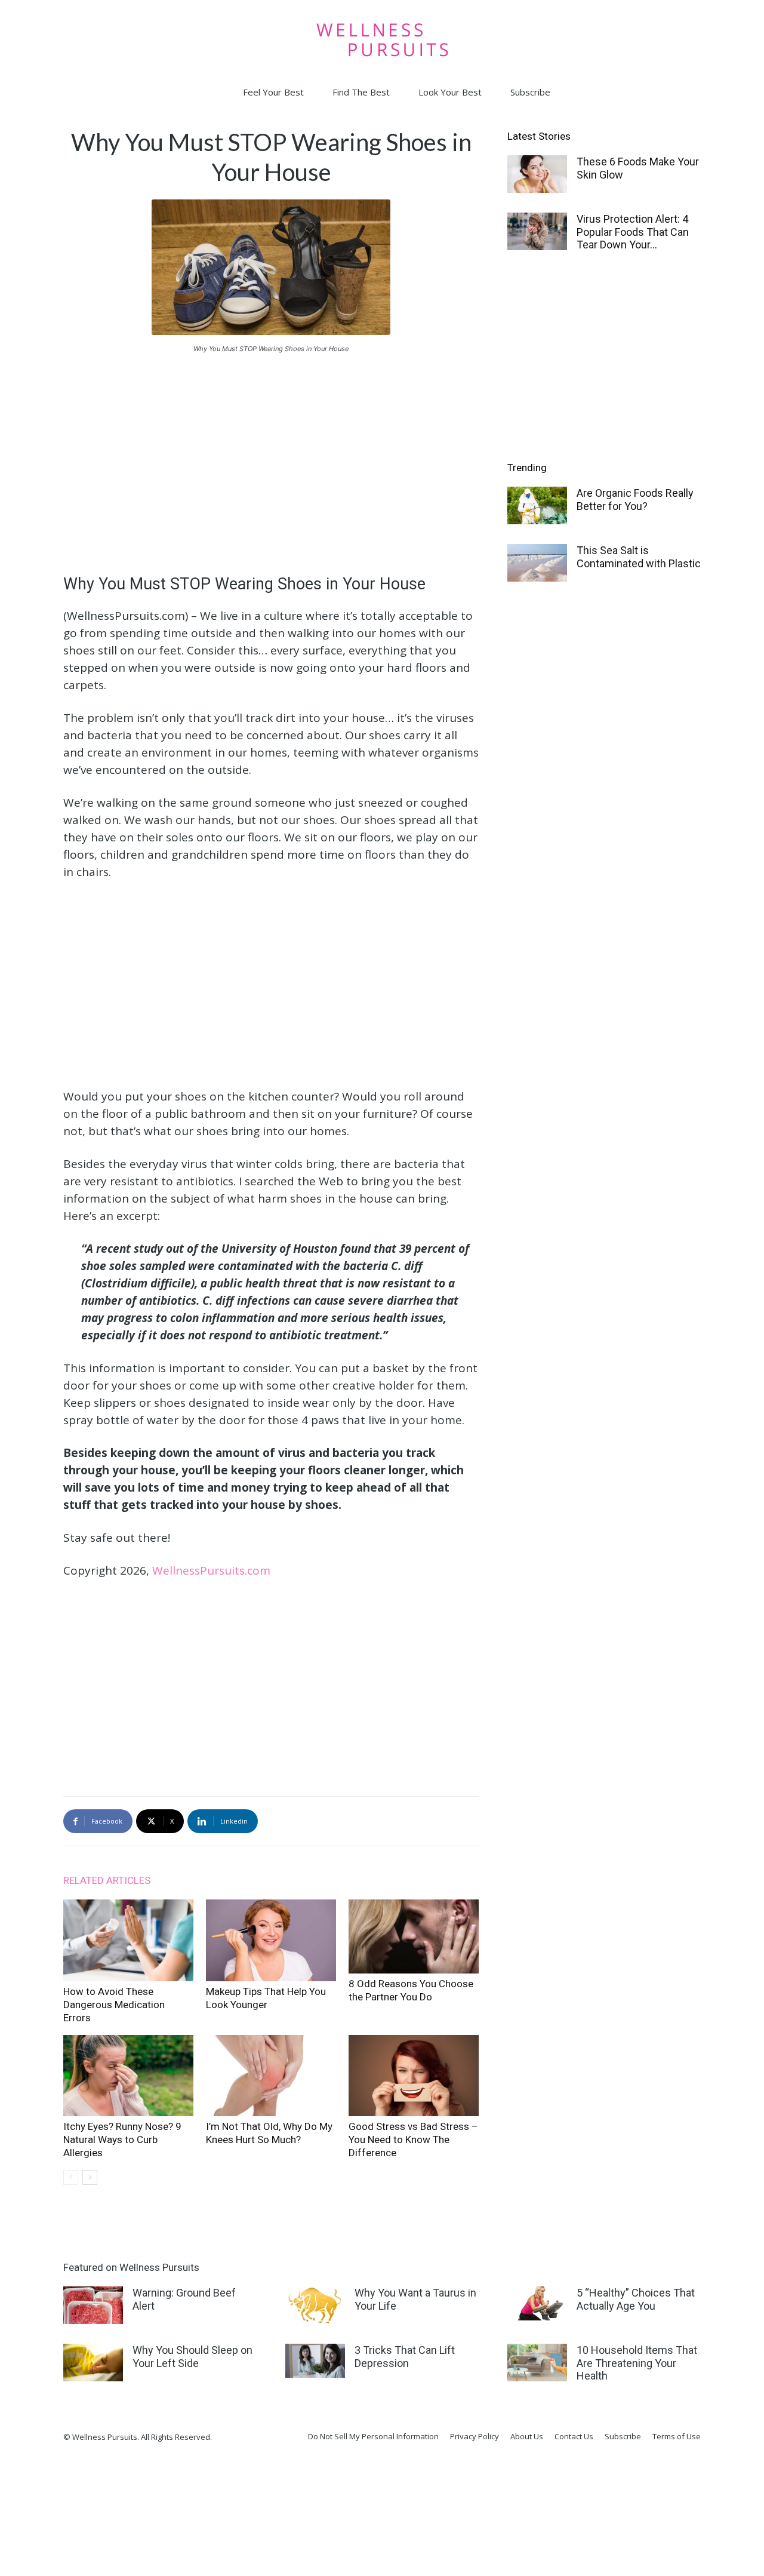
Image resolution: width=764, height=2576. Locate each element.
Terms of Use (677, 2436)
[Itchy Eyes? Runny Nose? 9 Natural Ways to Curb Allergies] (128, 2076)
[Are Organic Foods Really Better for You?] (537, 505)
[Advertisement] (271, 453)
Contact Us (574, 2436)
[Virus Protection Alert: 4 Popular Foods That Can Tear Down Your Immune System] (537, 231)
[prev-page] (71, 2177)
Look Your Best (450, 92)
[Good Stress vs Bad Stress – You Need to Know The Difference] (414, 2076)
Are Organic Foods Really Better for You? (635, 499)
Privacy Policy (475, 2436)
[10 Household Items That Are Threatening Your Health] (537, 2363)
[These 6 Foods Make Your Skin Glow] (537, 174)
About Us (527, 2436)
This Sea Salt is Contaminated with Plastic (639, 557)
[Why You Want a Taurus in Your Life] (315, 2305)
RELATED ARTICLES (107, 1880)
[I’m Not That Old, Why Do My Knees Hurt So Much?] (271, 2076)
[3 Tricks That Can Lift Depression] (315, 2361)
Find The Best (361, 92)
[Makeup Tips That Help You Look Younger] (271, 1940)
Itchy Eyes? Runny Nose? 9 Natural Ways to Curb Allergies (122, 2140)
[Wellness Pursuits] (382, 40)
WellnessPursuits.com (211, 1570)
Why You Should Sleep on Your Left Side (192, 2357)
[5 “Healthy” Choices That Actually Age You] (537, 2303)
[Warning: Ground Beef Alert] (93, 2305)
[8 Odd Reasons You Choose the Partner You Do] (414, 1936)
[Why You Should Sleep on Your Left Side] (93, 2363)
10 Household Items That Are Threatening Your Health (637, 2363)
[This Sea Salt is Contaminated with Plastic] (537, 563)
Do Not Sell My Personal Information (373, 2436)
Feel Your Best (273, 92)
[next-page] (90, 2177)
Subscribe (530, 92)
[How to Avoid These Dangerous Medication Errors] (128, 1940)
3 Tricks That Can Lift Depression (405, 2357)
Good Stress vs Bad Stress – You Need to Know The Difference (413, 2140)
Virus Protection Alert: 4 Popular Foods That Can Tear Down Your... (633, 232)
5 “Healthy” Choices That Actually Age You (636, 2299)
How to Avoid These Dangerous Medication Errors (114, 2005)
